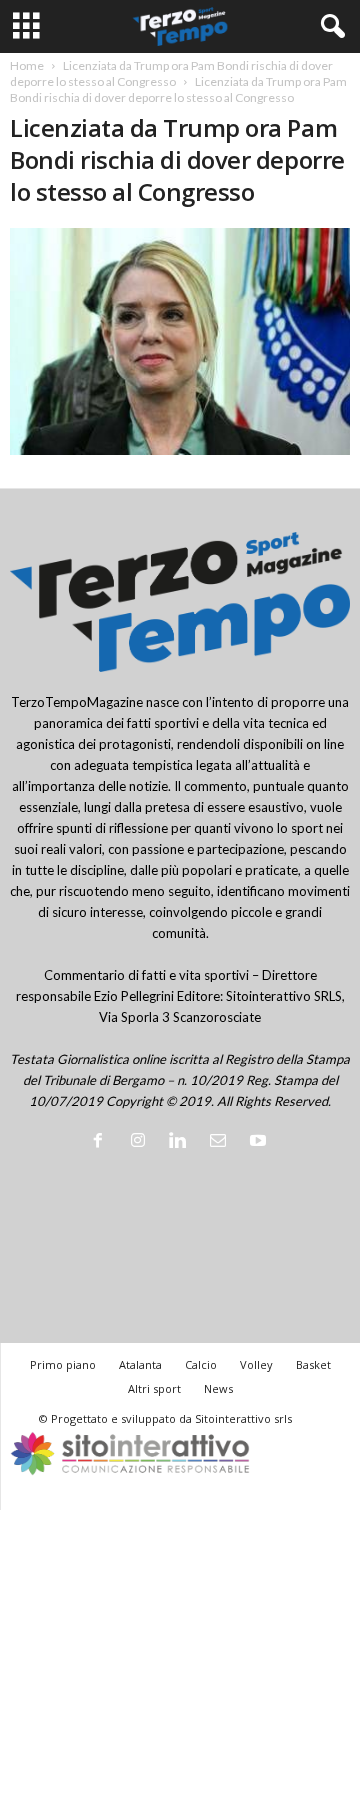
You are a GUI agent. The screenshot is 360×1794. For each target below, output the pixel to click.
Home (27, 65)
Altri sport (154, 1388)
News (218, 1388)
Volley (256, 1364)
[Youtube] (260, 1142)
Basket (313, 1364)
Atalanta (140, 1364)
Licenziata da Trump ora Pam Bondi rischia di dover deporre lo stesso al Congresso (171, 73)
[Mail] (222, 1142)
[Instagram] (142, 1142)
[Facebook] (102, 1142)
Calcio (201, 1364)
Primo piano (63, 1364)
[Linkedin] (182, 1142)
